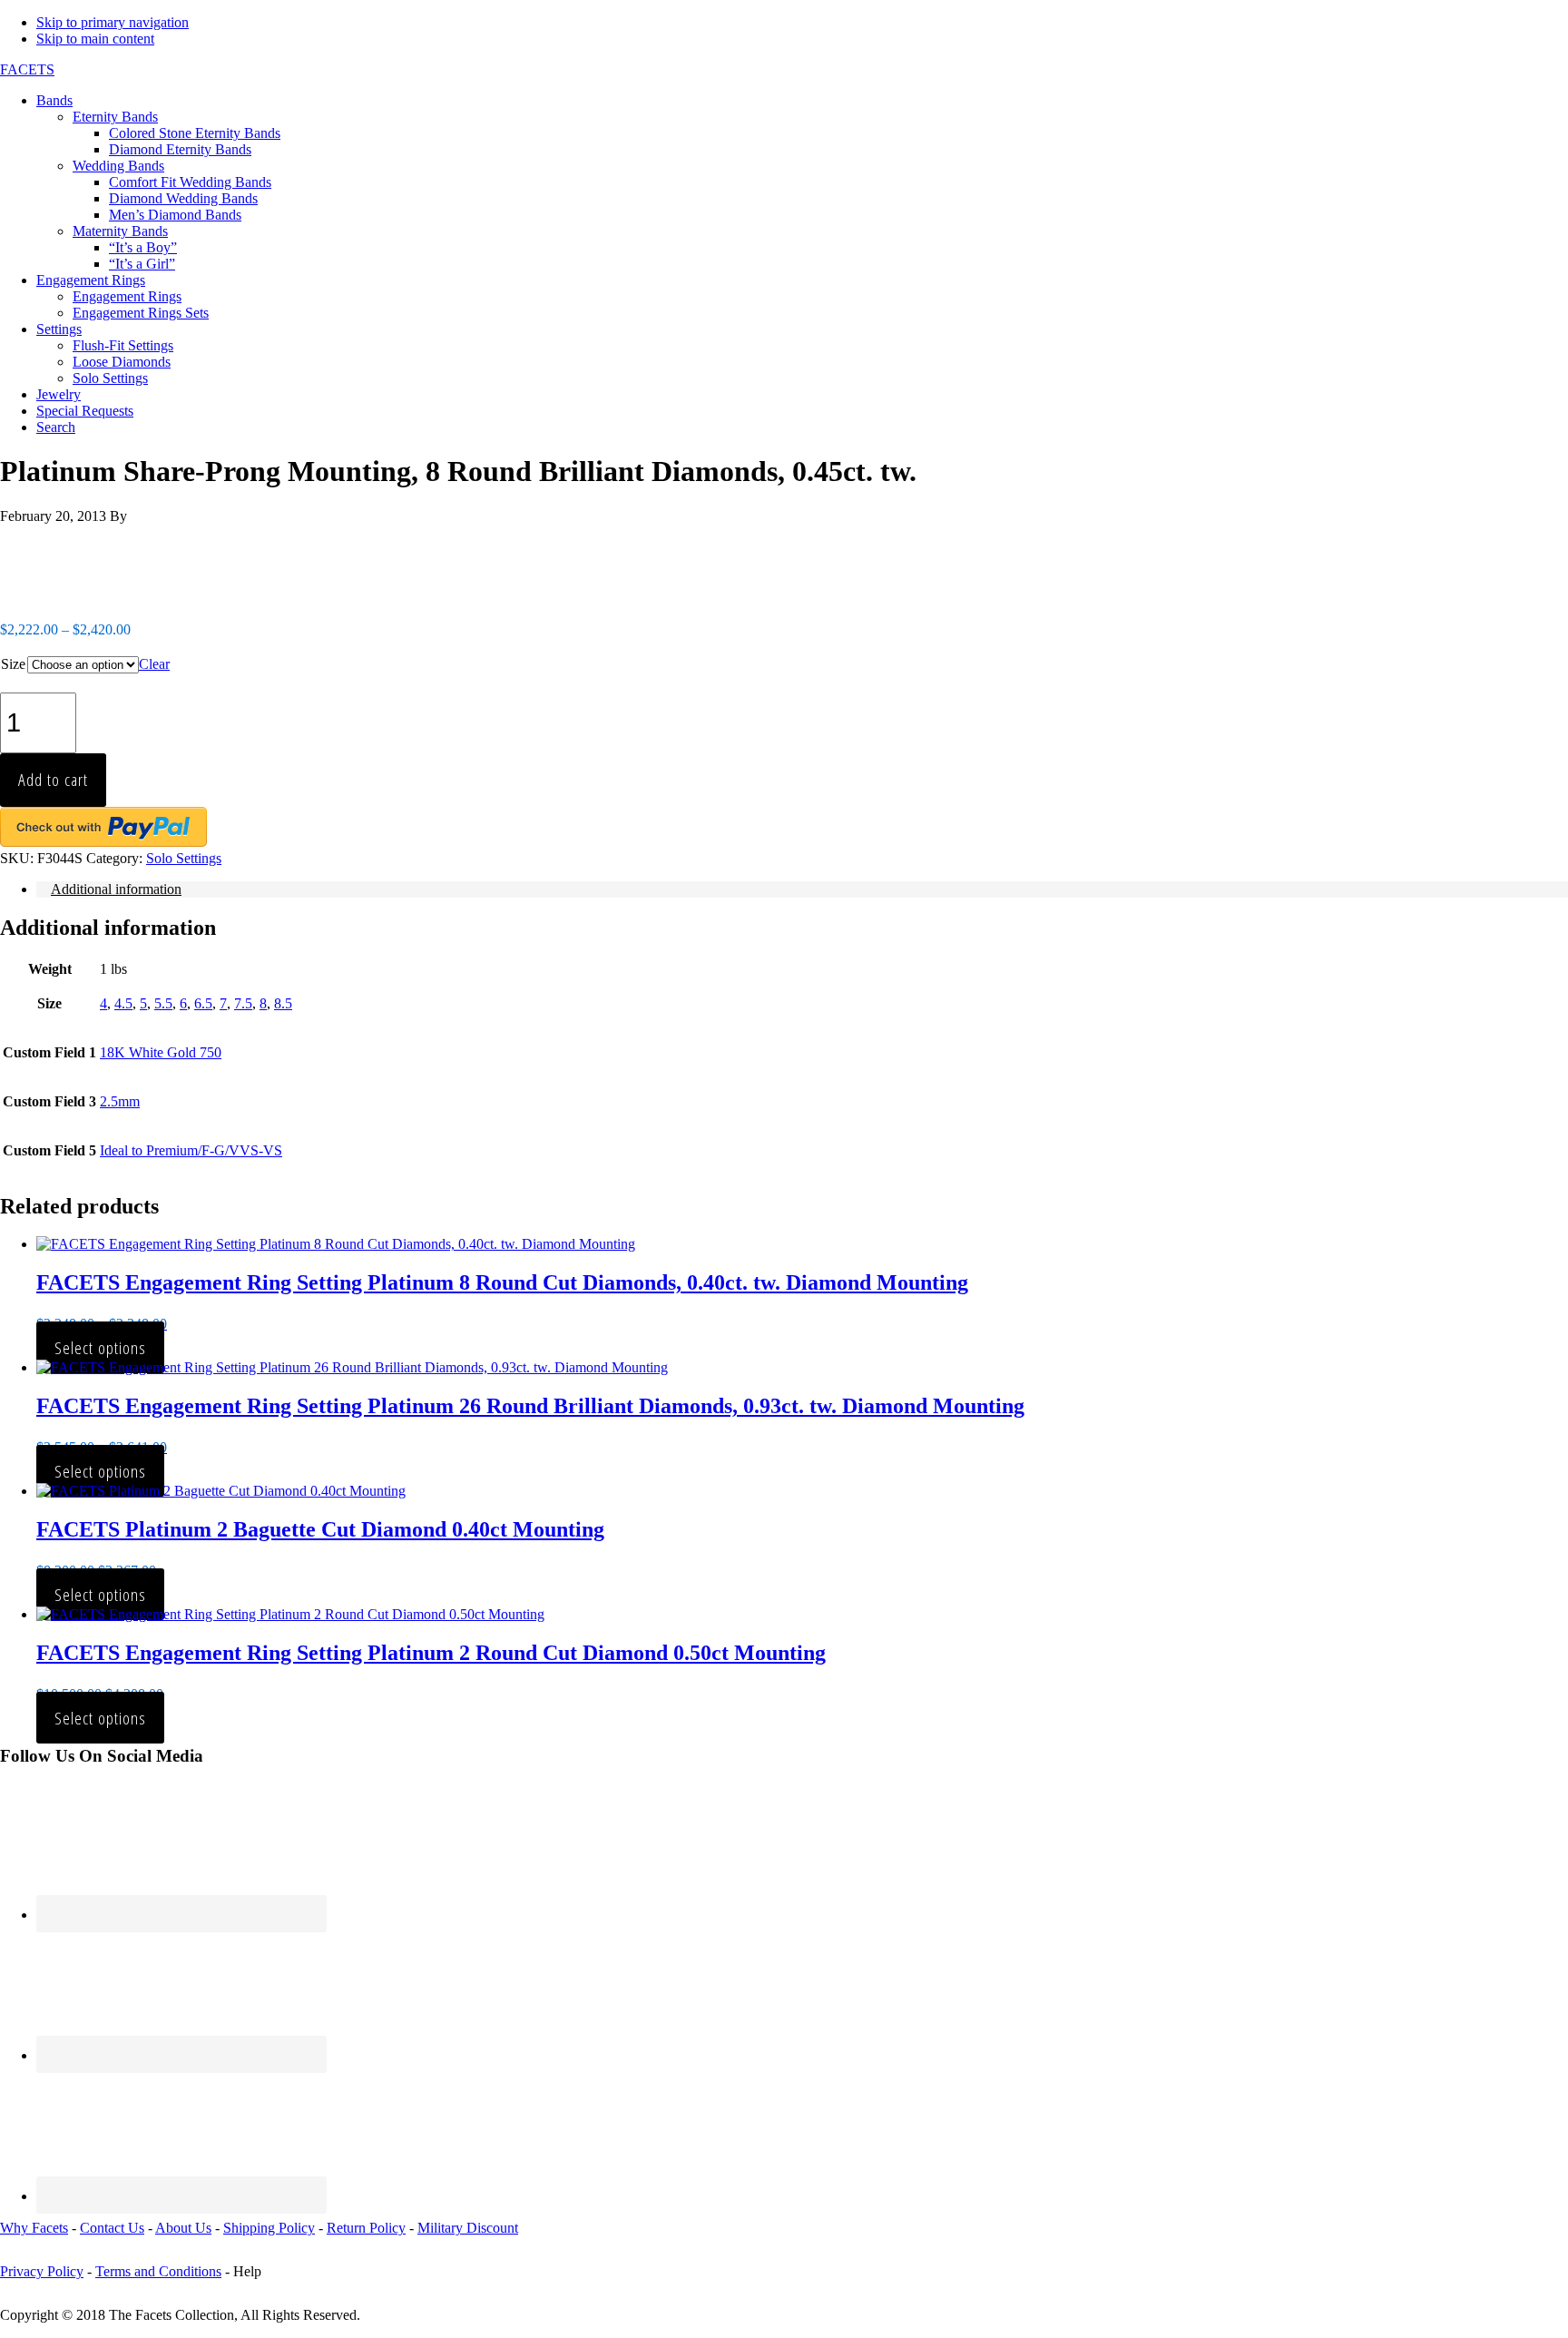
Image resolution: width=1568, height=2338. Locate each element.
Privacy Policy (42, 2271)
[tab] (802, 889)
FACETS (27, 69)
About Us (183, 2228)
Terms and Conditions (158, 2271)
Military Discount (468, 2228)
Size (13, 664)
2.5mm (120, 1101)
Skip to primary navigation (113, 22)
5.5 (163, 1003)
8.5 (283, 1003)
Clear (154, 664)
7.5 (243, 1003)
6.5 (203, 1003)
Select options (100, 1347)
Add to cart (53, 779)
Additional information (116, 889)
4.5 (123, 1003)
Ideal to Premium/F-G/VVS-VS (191, 1150)
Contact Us (112, 2228)
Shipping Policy (269, 2228)
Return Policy (366, 2228)
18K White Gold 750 (161, 1052)
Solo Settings (184, 858)
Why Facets (34, 2228)
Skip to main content (95, 39)
